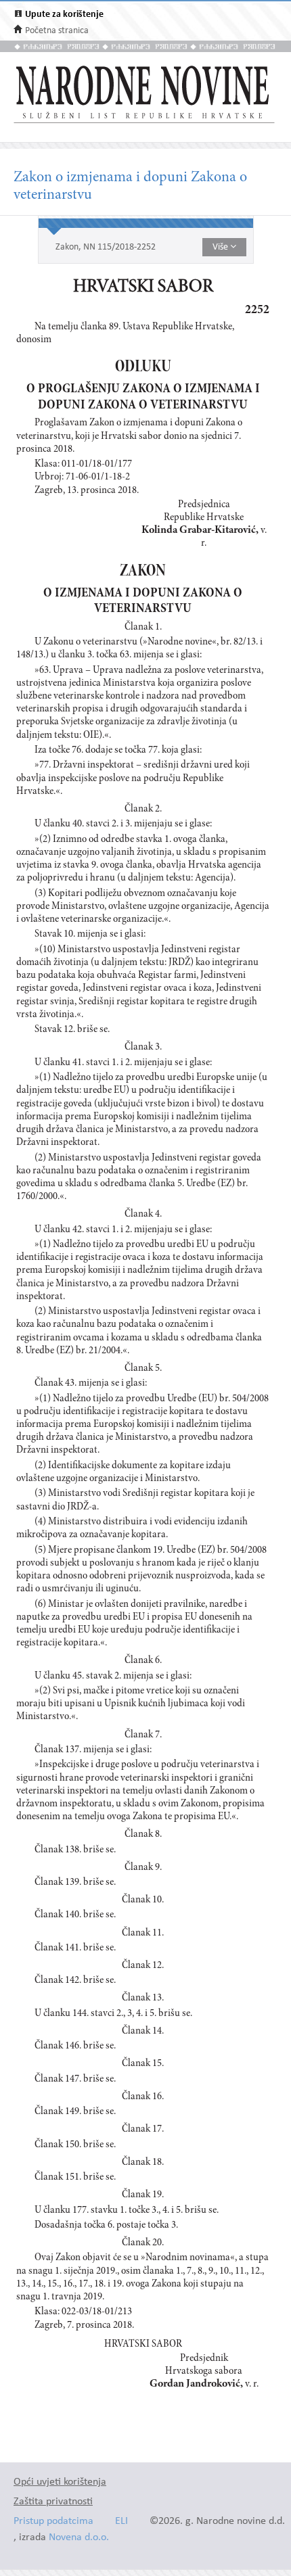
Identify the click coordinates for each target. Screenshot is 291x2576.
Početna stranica (57, 31)
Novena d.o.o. (79, 2538)
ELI (121, 2522)
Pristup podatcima (53, 2522)
